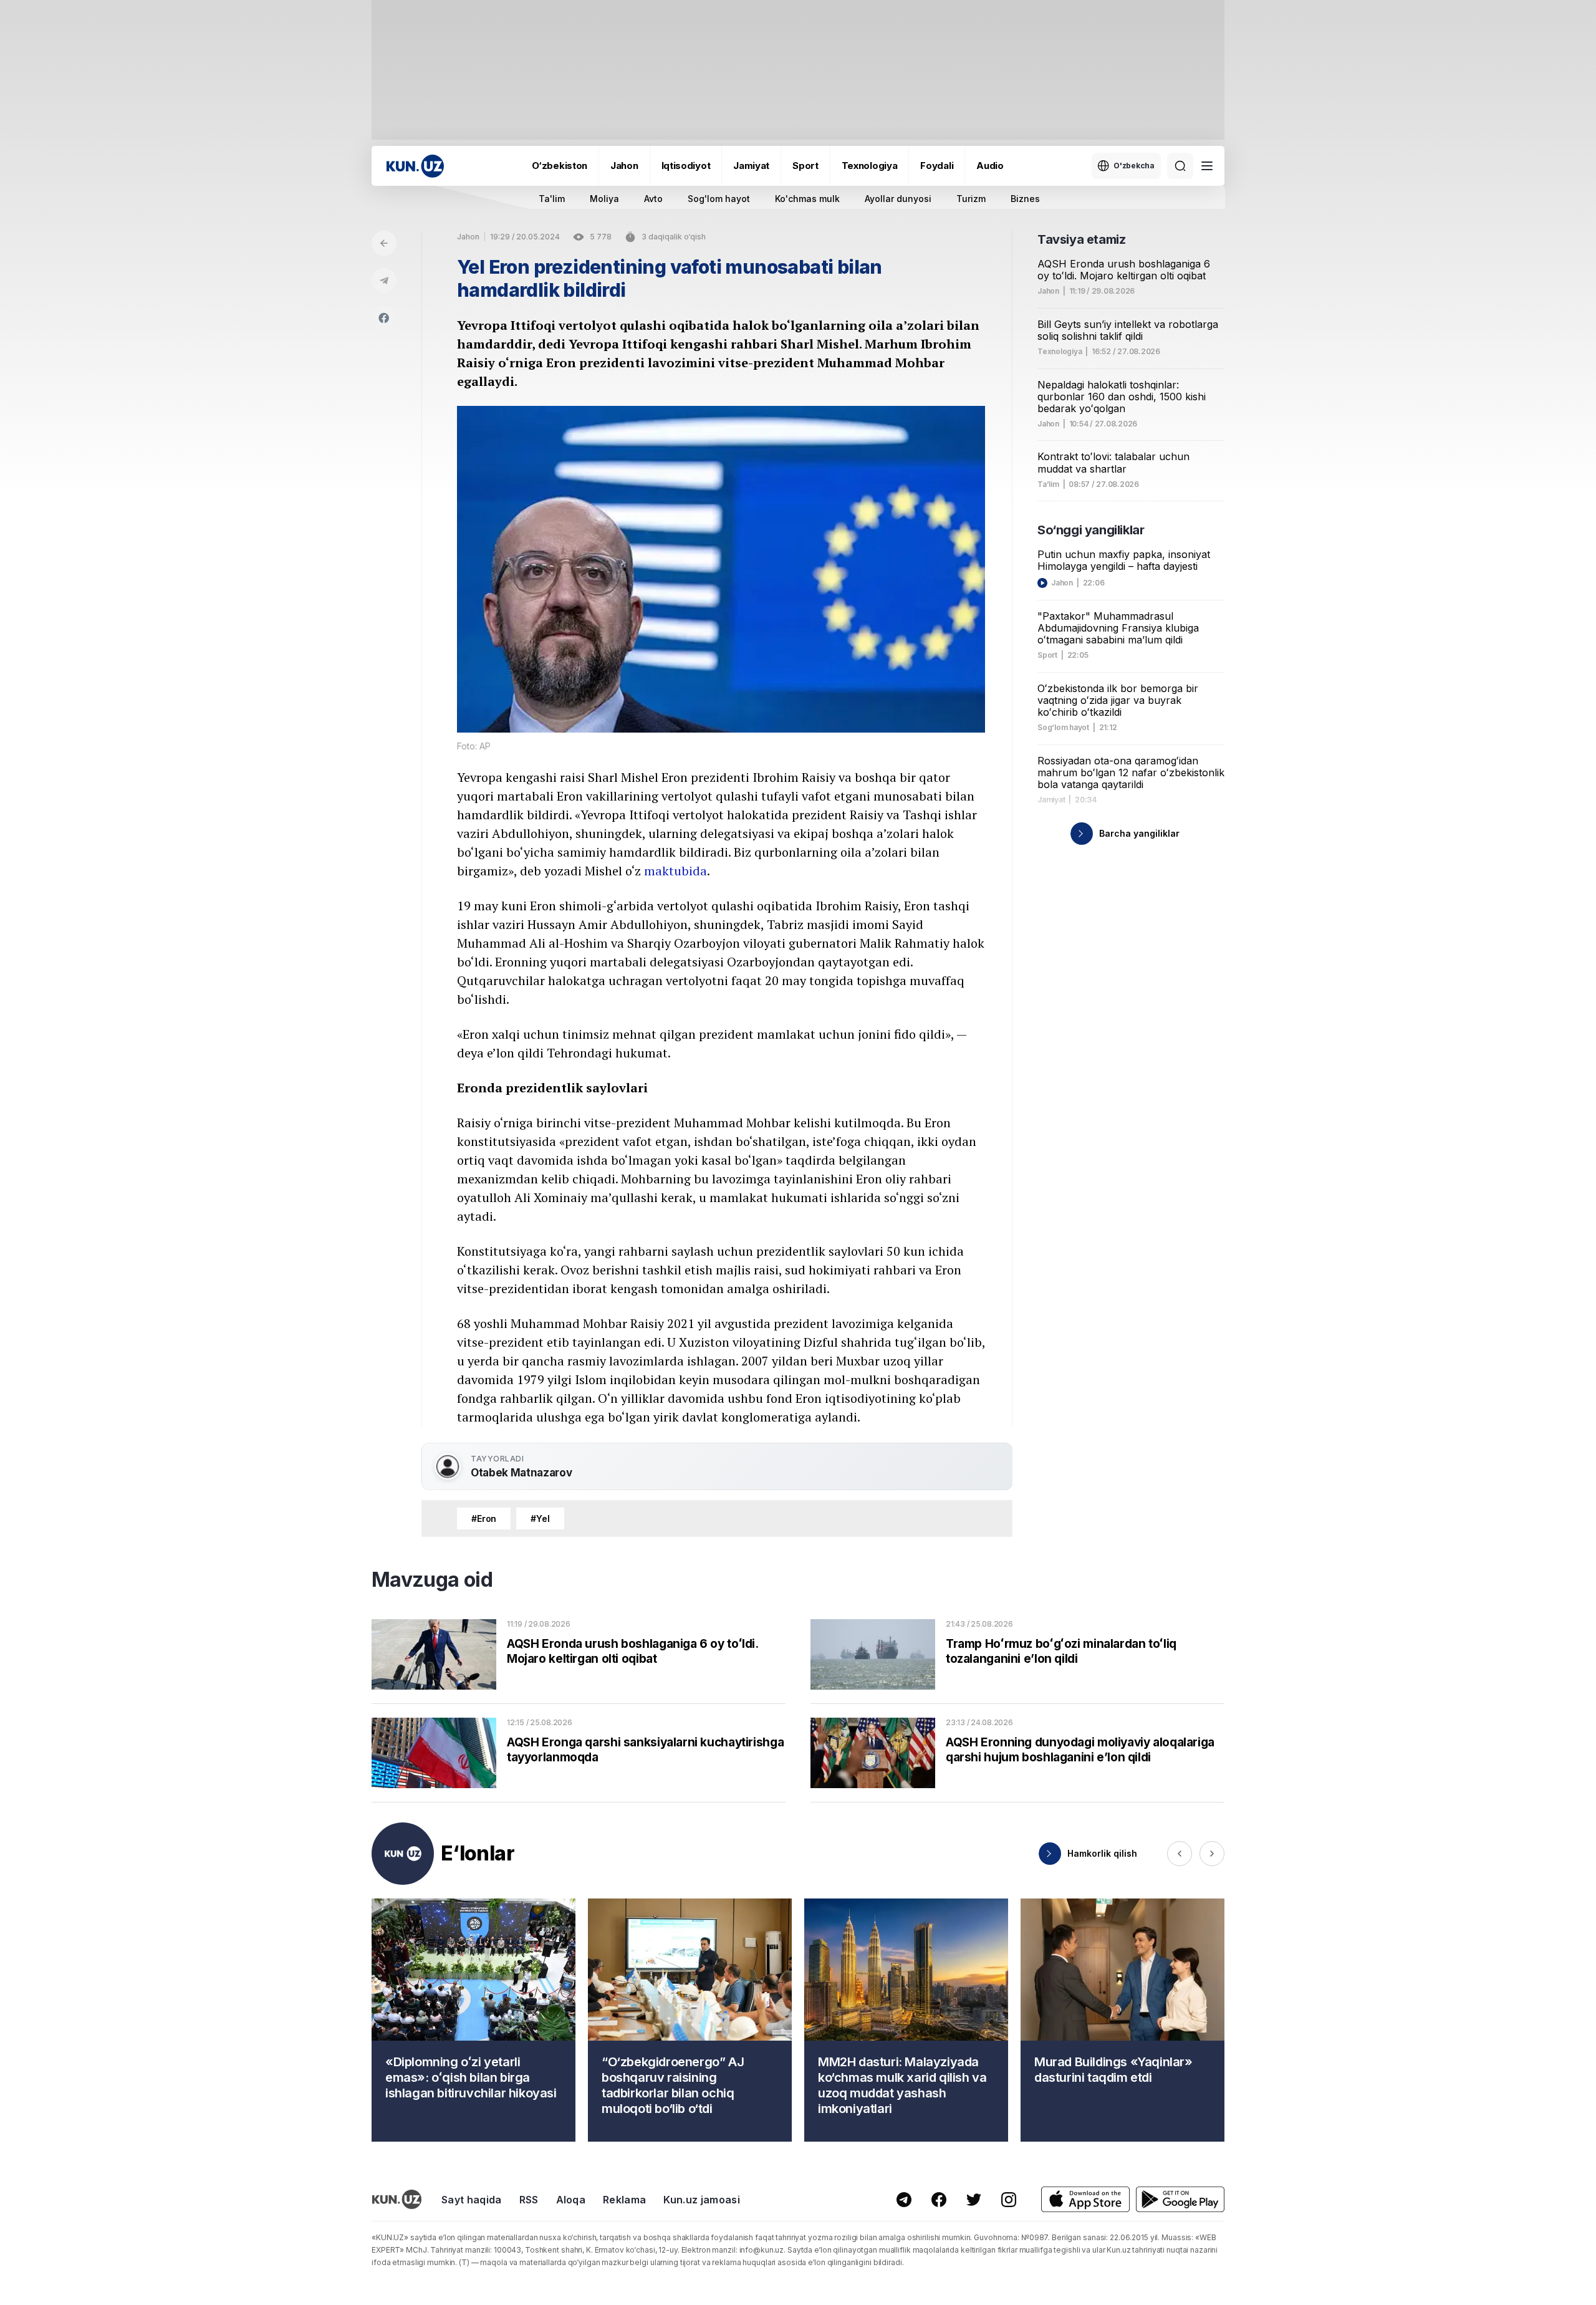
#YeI (540, 1518)
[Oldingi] (1180, 1854)
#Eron (484, 1518)
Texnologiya (870, 166)
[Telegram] (384, 281)
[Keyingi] (1212, 1854)
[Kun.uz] (415, 166)
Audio (990, 166)
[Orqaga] (384, 243)
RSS (529, 2200)
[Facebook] (384, 318)
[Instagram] (1009, 2200)
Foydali (937, 166)
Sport (805, 166)
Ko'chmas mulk (807, 199)
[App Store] (1085, 2199)
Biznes (1025, 199)
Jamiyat (751, 166)
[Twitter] (974, 2200)
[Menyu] (1207, 166)
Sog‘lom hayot (1063, 728)
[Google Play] (1180, 2199)
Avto (653, 199)
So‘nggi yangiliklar (1091, 530)
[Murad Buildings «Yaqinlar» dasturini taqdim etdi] (1122, 2020)
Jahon (624, 166)
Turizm (971, 199)
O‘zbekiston (560, 166)
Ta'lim (552, 199)
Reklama (624, 2200)
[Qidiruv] (1180, 166)
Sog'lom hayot (719, 199)
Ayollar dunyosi (898, 199)
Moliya (604, 199)
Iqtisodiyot (686, 166)
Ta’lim (1048, 484)
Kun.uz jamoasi (701, 2200)
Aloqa (571, 2200)
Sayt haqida (472, 2200)
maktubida (675, 871)
